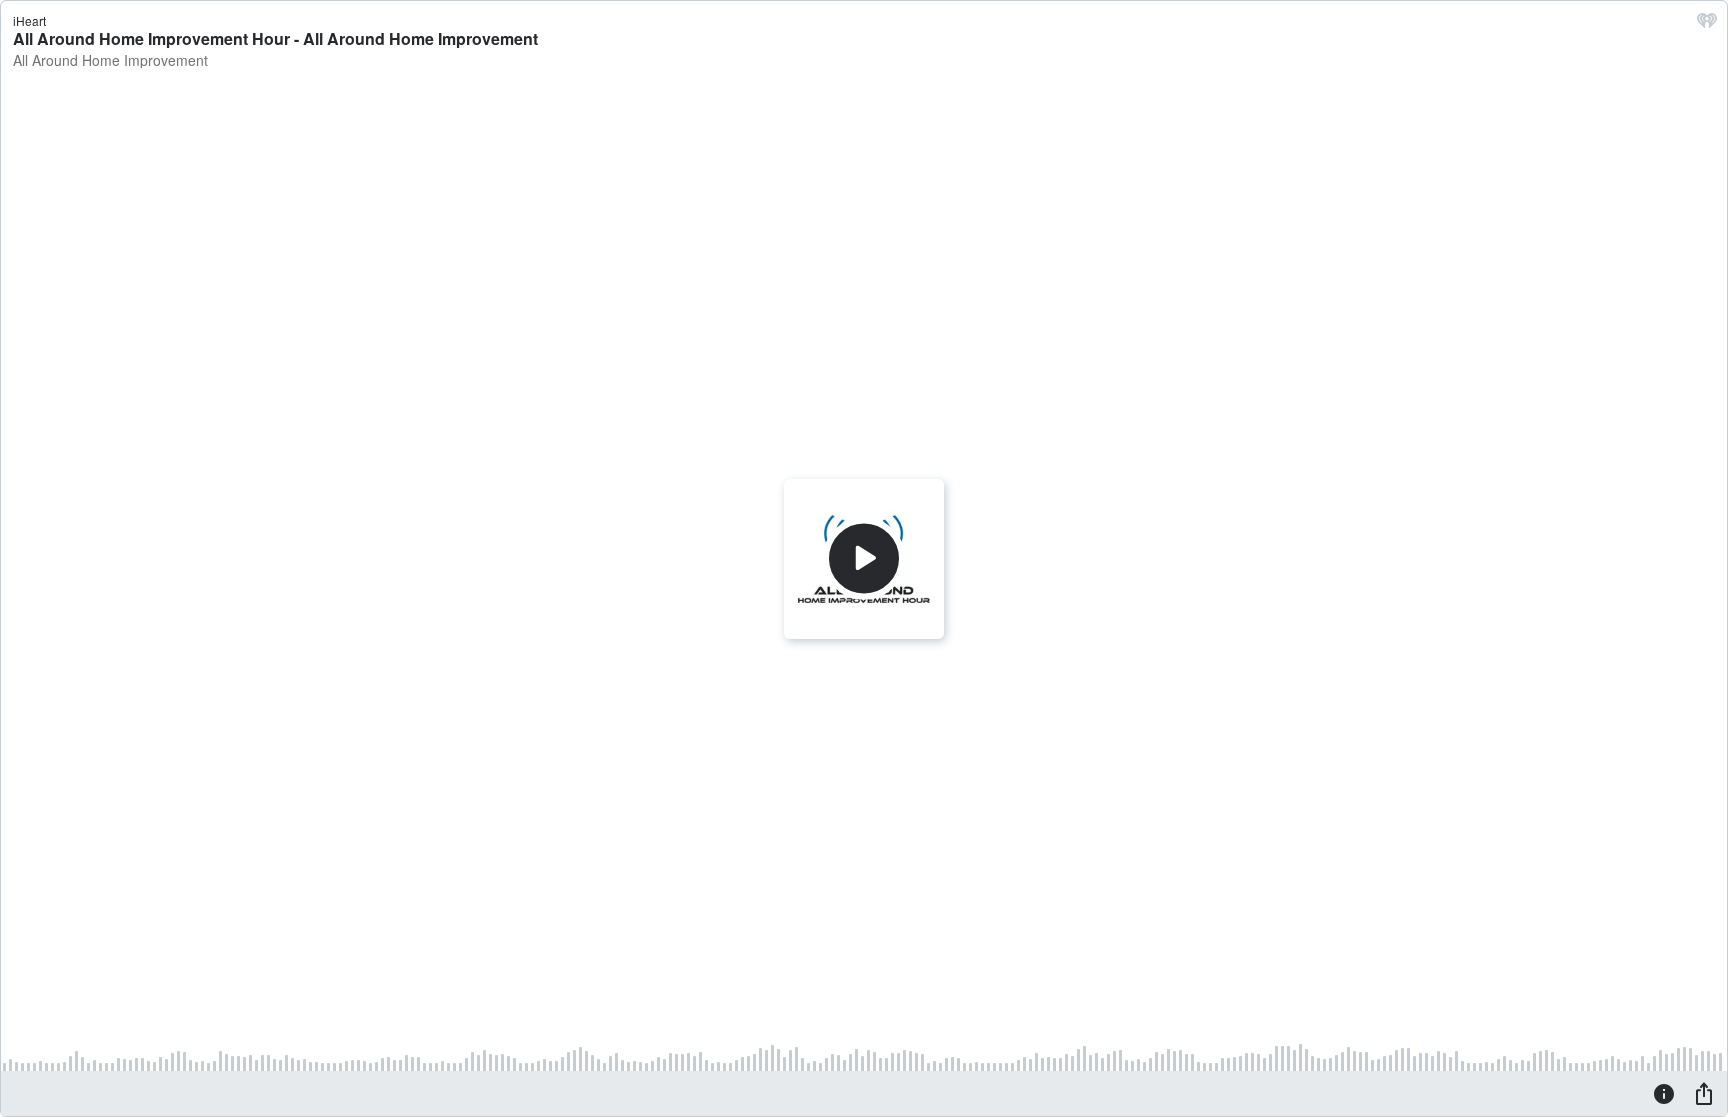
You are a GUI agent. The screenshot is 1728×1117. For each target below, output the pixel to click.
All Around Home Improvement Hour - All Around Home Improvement (275, 38)
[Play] (864, 558)
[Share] (1704, 1093)
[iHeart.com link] (1707, 25)
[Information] (1664, 1093)
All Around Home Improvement (110, 60)
